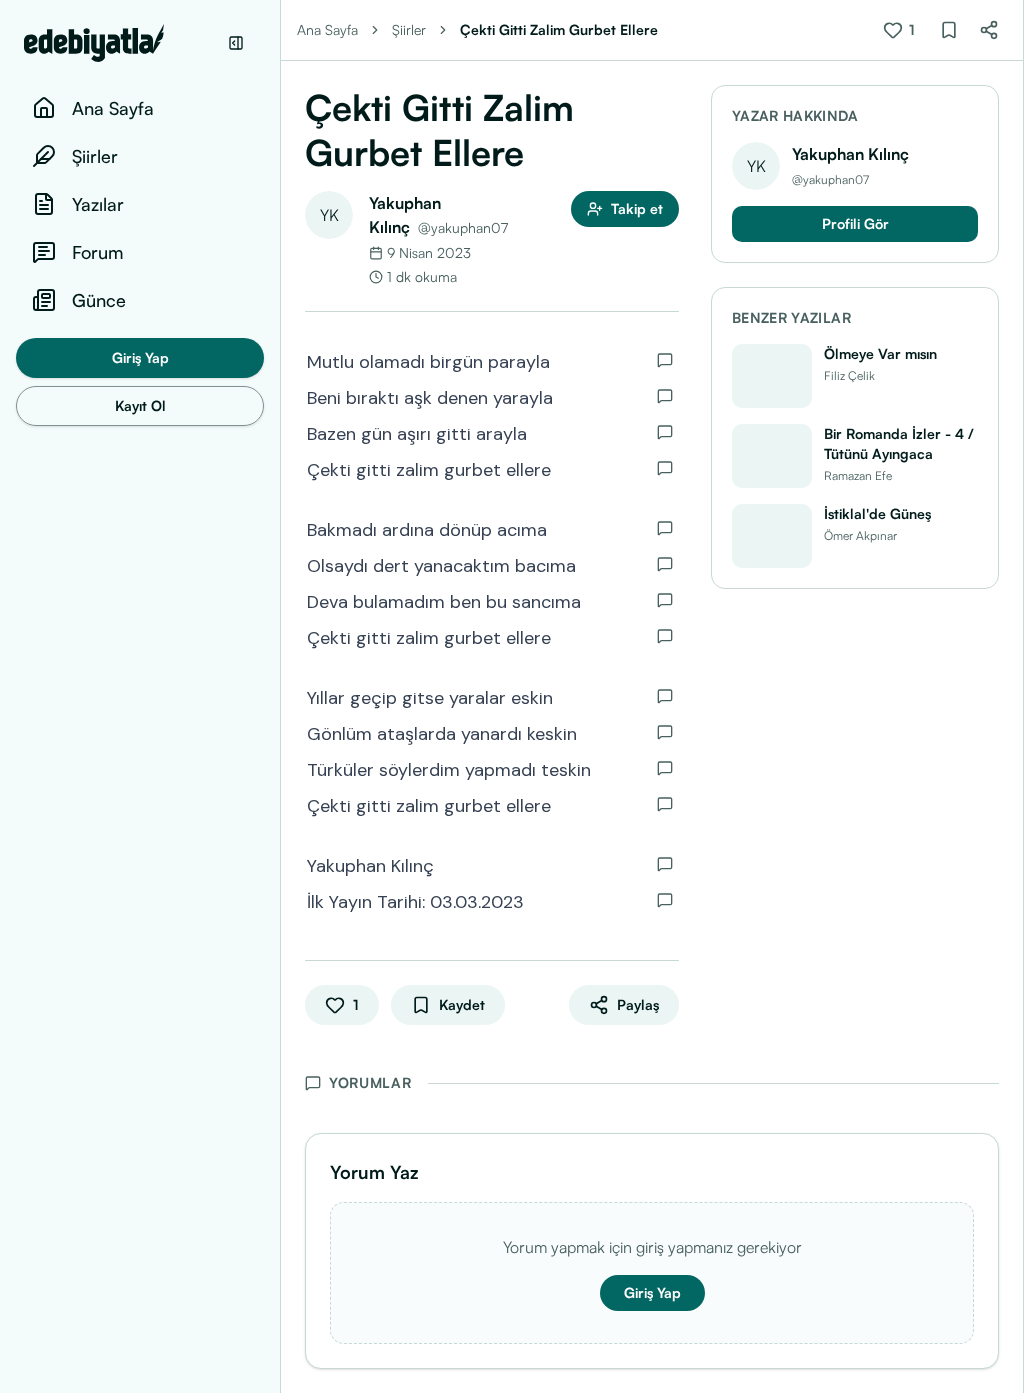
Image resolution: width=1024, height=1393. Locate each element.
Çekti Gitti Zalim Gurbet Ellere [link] (559, 29)
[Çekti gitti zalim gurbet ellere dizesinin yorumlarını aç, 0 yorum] (665, 468)
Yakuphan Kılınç (850, 154)
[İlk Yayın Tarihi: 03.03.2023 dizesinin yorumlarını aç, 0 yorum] (665, 900)
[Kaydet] (949, 30)
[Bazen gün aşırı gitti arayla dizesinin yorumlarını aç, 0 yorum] (665, 432)
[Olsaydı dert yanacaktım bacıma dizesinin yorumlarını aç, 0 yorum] (665, 564)
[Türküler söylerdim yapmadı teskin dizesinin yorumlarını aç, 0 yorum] (665, 768)
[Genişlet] (280, 696)
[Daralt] (236, 43)
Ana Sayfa (327, 29)
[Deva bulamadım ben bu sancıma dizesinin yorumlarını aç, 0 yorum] (665, 600)
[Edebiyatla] (120, 43)
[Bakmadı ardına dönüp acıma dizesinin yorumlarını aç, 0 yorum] (665, 528)
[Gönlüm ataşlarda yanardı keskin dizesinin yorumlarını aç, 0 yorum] (665, 732)
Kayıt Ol (140, 405)
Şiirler (409, 29)
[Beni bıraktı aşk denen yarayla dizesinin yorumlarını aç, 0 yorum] (665, 396)
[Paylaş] (989, 30)
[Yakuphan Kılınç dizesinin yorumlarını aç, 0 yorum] (665, 864)
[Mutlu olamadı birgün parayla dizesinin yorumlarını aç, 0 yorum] (665, 360)
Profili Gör (855, 223)
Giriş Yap (140, 357)
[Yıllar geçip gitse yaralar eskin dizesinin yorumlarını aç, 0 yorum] (665, 696)
